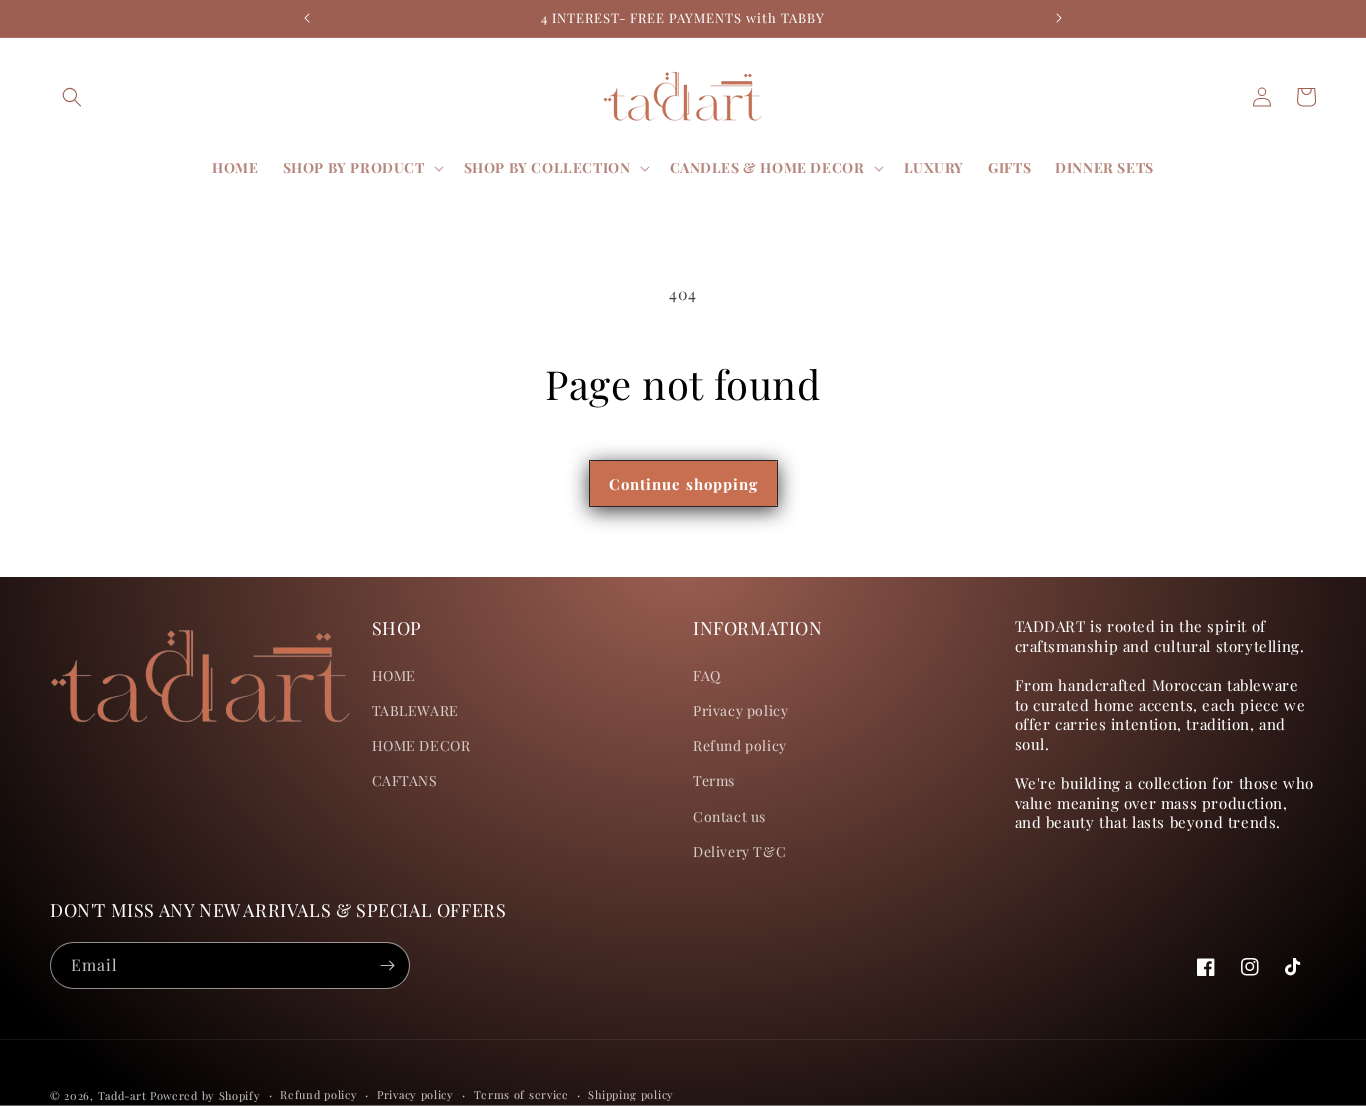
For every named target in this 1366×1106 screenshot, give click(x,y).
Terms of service (521, 1094)
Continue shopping (683, 484)
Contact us (729, 816)
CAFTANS (405, 780)
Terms (714, 780)
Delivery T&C (739, 851)
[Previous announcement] (307, 18)
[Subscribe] (387, 965)
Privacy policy (740, 710)
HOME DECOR (421, 745)
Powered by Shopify (205, 1095)
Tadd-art (122, 1095)
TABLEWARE (415, 710)
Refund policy (740, 745)
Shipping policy (631, 1094)
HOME (394, 675)
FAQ (707, 675)
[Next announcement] (1059, 18)
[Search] (72, 97)
